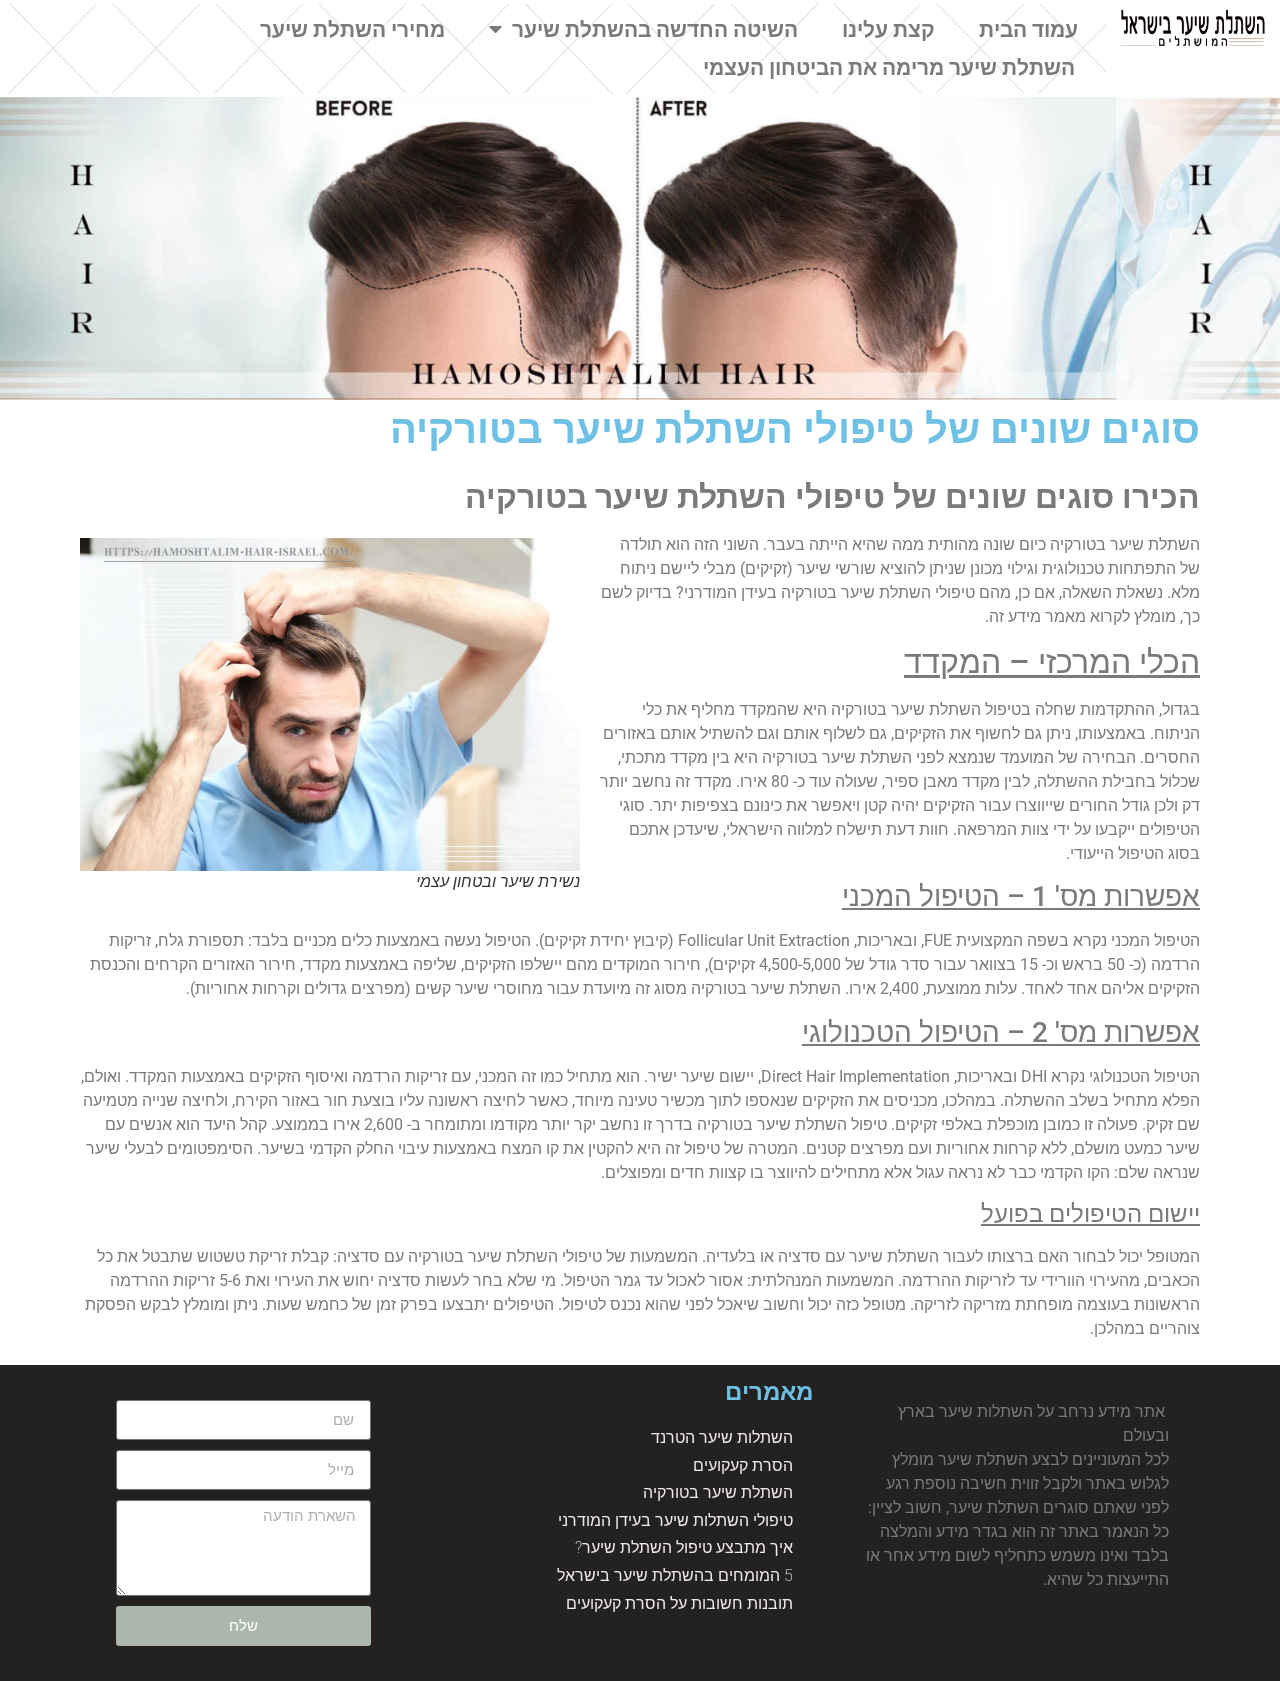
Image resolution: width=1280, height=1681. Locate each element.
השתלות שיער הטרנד (722, 1437)
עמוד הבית (1028, 30)
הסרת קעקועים (743, 1465)
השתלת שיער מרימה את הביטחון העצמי (889, 68)
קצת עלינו (888, 30)
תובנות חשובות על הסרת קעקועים (679, 1603)
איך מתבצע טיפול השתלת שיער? (684, 1547)
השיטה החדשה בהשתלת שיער (655, 30)
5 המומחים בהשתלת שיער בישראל (675, 1575)
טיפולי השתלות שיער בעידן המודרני (675, 1520)
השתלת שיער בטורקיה (718, 1492)
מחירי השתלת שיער (352, 30)
